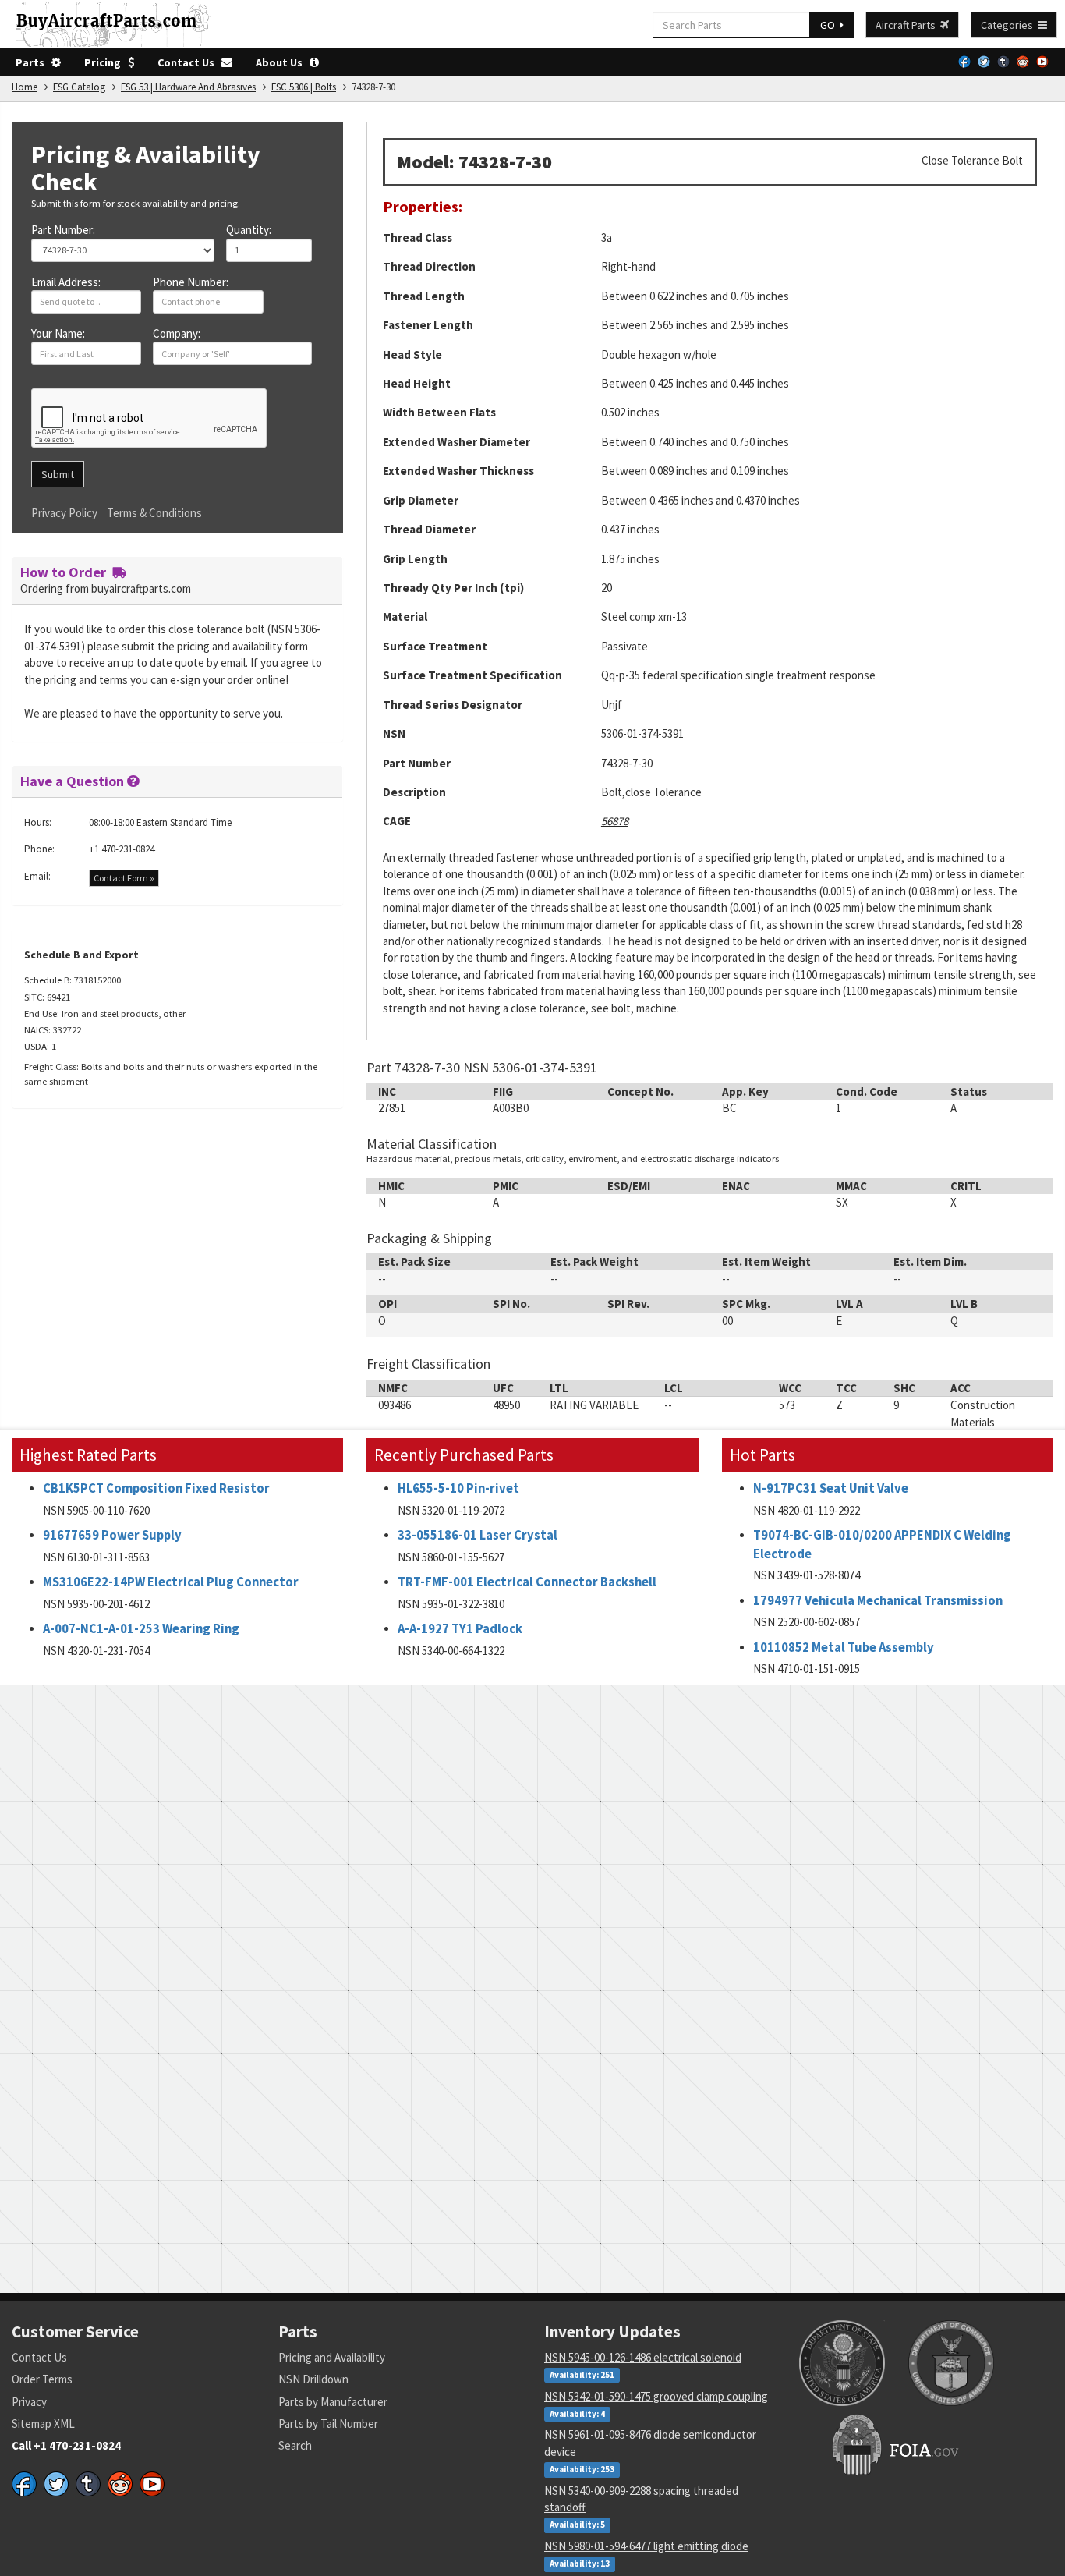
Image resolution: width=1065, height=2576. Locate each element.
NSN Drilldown (313, 2379)
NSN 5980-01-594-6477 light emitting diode (646, 2546)
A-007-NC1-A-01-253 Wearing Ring (141, 1629)
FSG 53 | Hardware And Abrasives (188, 87)
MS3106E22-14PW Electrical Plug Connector (171, 1582)
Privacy (29, 2402)
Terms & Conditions (154, 513)
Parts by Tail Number (328, 2424)
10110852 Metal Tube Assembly (844, 1648)
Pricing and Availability (332, 2357)
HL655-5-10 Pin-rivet (458, 1488)
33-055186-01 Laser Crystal (478, 1535)
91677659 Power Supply (112, 1535)
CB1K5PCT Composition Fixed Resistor (156, 1488)
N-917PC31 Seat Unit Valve (831, 1488)
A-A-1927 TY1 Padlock (460, 1629)
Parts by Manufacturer (333, 2402)
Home (25, 87)
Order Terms (42, 2379)
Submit (58, 474)
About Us (283, 62)
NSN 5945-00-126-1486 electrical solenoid (643, 2357)
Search (295, 2445)
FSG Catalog (79, 87)
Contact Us (189, 62)
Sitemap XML (43, 2424)
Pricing (106, 62)
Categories (1009, 25)
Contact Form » (124, 878)
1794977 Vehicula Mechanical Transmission (878, 1601)
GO (830, 25)
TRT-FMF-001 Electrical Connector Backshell (527, 1582)
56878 (615, 821)
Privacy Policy (64, 513)
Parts (34, 62)
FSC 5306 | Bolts (304, 87)
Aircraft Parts (908, 25)
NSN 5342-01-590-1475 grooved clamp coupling (656, 2396)
